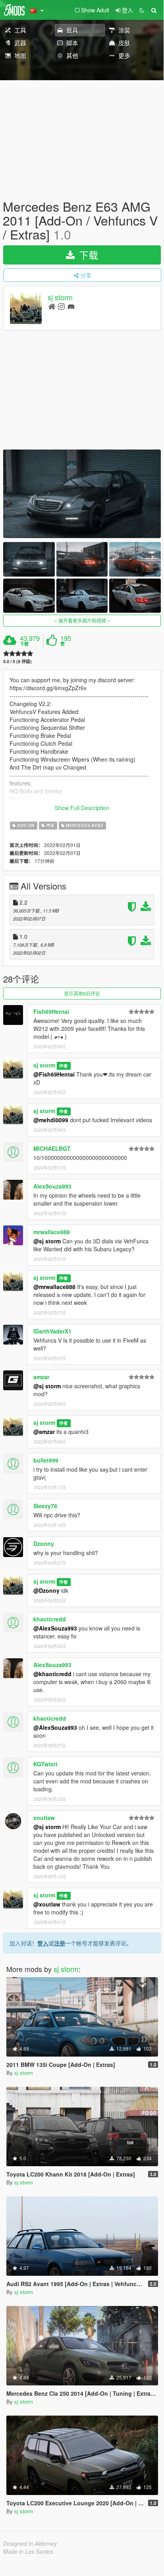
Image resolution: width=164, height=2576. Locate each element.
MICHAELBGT (52, 1148)
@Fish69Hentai (54, 1074)
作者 (64, 1066)
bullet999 (46, 1460)
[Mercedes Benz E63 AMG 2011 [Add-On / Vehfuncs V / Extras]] (82, 494)
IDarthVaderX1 (52, 1331)
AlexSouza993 (52, 1186)
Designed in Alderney (30, 2543)
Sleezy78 (45, 1506)
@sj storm (47, 1241)
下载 (24, 644)
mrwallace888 (52, 1232)
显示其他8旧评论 (82, 993)
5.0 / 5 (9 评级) (17, 661)
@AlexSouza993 (55, 1628)
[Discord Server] (71, 306)
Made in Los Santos (28, 2551)
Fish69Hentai (51, 1011)
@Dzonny (46, 1590)
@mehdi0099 (51, 1120)
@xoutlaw (47, 1904)
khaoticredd (50, 1619)
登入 (43, 1943)
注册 (60, 1943)
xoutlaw (44, 1818)
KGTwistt (45, 1764)
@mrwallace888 (54, 1287)
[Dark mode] (142, 10)
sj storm (60, 297)
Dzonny (44, 1544)
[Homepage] (52, 306)
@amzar (44, 1432)
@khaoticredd (52, 1674)
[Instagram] (61, 306)
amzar (41, 1377)
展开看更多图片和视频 (82, 620)
